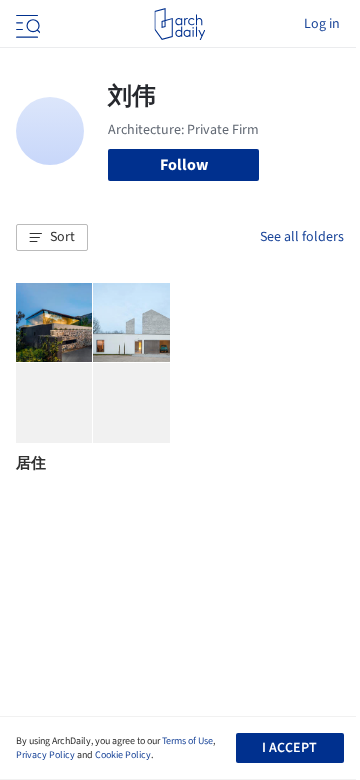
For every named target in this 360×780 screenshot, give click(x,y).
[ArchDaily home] (179, 24)
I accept (289, 748)
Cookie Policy (123, 755)
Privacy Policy (45, 755)
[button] (52, 238)
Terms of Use (187, 741)
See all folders (302, 237)
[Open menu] (26, 24)
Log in (322, 24)
